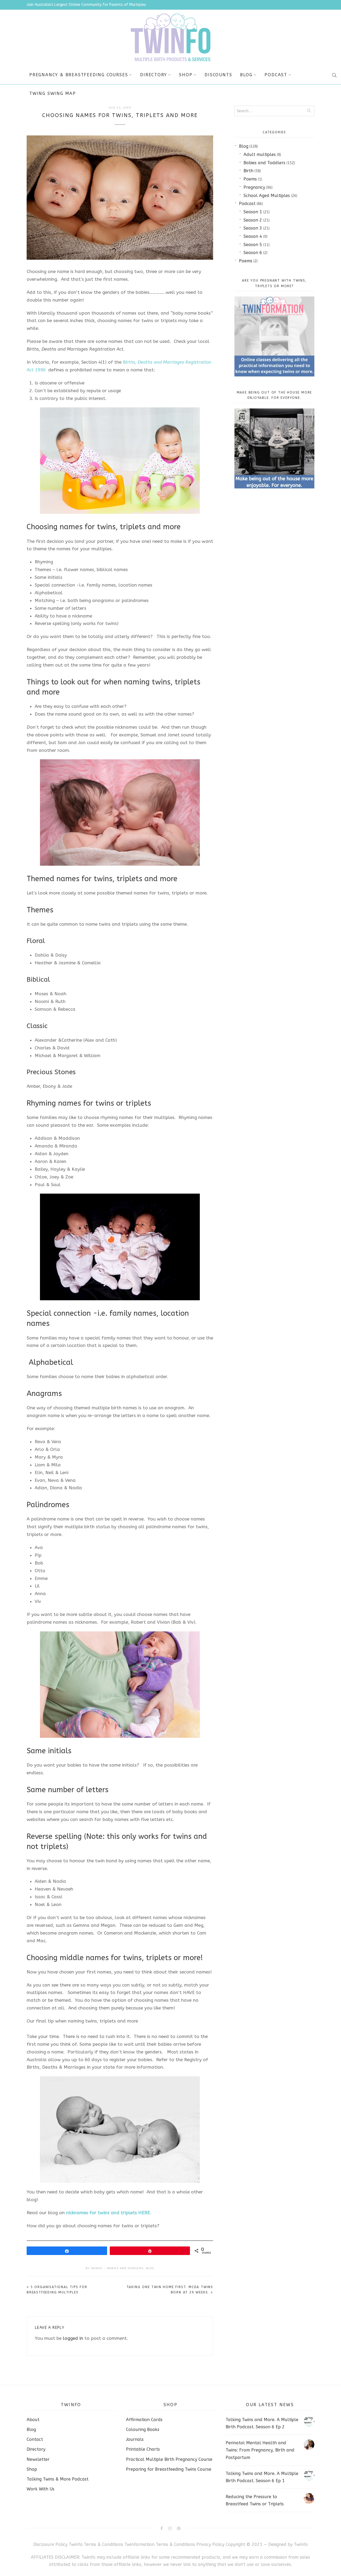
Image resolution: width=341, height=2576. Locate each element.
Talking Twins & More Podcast (58, 2479)
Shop (186, 75)
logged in (73, 2338)
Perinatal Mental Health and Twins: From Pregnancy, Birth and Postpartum (260, 2450)
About (33, 2420)
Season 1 (253, 212)
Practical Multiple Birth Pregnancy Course (169, 2459)
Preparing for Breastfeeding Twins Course (169, 2469)
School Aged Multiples (267, 196)
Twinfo (97, 2268)
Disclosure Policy (50, 2544)
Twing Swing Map (53, 93)
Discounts (218, 75)
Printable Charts (143, 2449)
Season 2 (253, 220)
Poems (250, 179)
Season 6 (253, 253)
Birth (248, 171)
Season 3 (253, 228)
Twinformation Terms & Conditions (160, 2544)
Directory (153, 75)
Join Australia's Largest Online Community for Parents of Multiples (86, 5)
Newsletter (38, 2459)
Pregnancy (254, 187)
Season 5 (253, 245)
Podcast (276, 75)
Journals (135, 2439)
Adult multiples (260, 155)
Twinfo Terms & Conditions (96, 2544)
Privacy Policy (211, 2544)
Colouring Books (143, 2429)
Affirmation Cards (144, 2420)
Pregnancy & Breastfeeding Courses (79, 75)
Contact (35, 2439)
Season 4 (253, 236)
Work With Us (40, 2489)
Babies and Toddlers (125, 2268)
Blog (246, 75)
